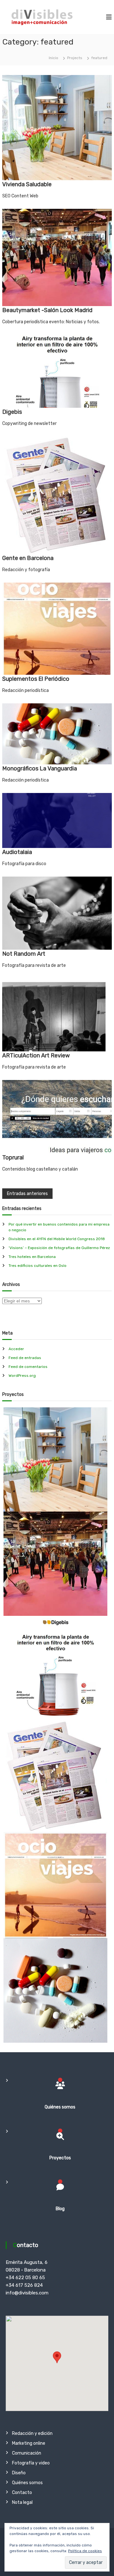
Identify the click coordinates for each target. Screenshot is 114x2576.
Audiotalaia (17, 852)
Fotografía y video (31, 2463)
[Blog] (60, 2187)
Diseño (19, 2473)
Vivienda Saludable (27, 184)
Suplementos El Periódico (36, 679)
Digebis (12, 412)
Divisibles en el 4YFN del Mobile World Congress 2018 (57, 1239)
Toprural (13, 1158)
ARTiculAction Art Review (36, 1056)
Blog (60, 2209)
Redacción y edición (32, 2433)
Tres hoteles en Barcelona (32, 1257)
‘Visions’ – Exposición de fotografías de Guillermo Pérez (59, 1248)
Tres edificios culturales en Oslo (38, 1266)
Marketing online (29, 2443)
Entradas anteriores (27, 1194)
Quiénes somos (60, 2107)
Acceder (16, 1349)
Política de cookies (85, 2551)
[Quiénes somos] (60, 2085)
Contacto (22, 2493)
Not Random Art (24, 954)
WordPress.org (22, 1376)
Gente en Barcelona (28, 558)
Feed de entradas (25, 1358)
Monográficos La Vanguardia (40, 769)
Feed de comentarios (28, 1367)
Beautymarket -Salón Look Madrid (47, 310)
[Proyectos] (60, 2136)
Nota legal (22, 2502)
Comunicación (27, 2453)
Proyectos (60, 2158)
